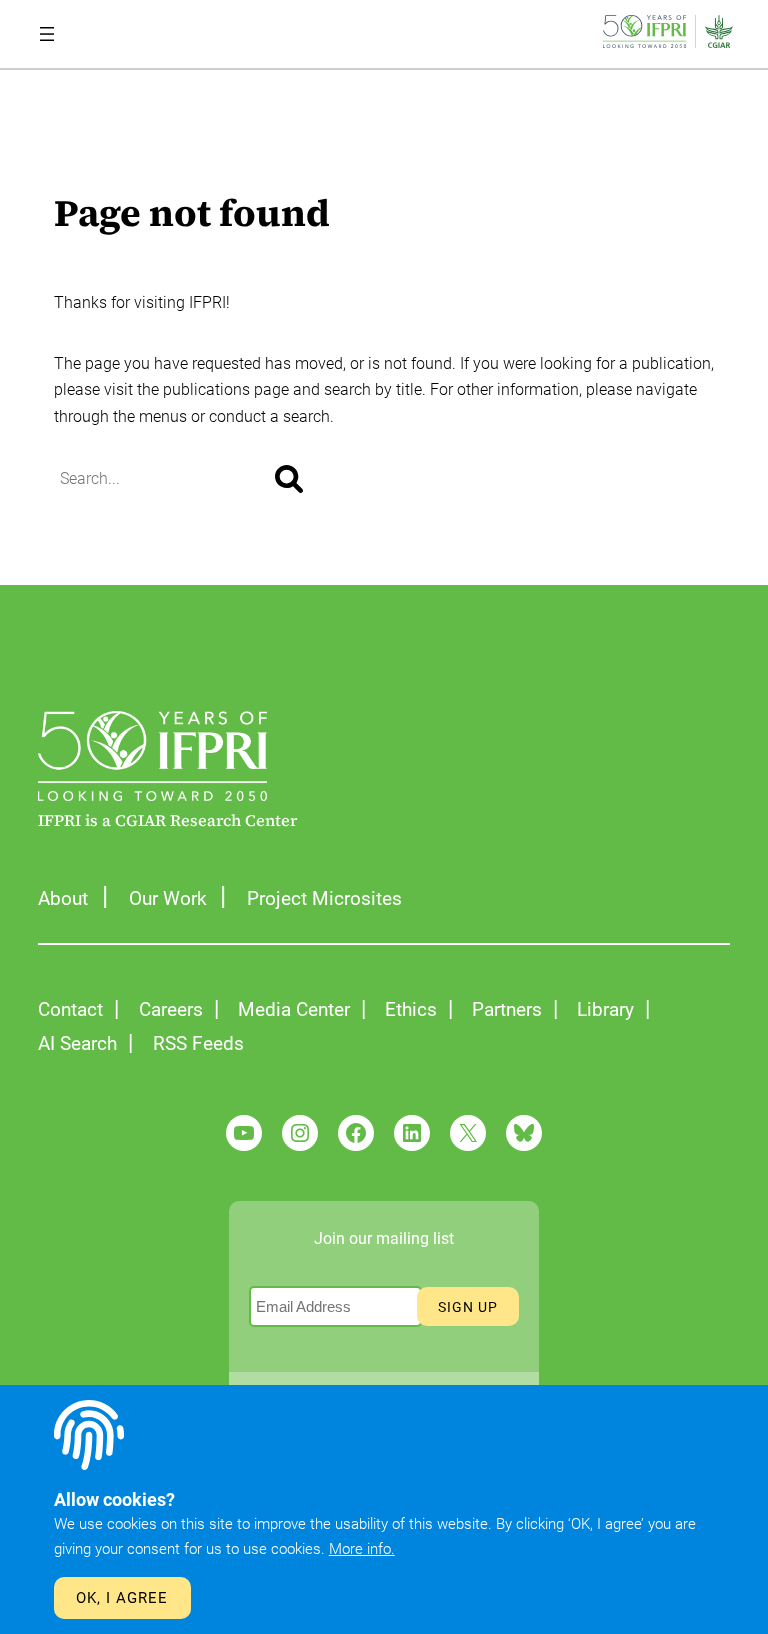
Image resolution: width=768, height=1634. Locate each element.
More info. (362, 1549)
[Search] (289, 479)
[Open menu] (47, 34)
